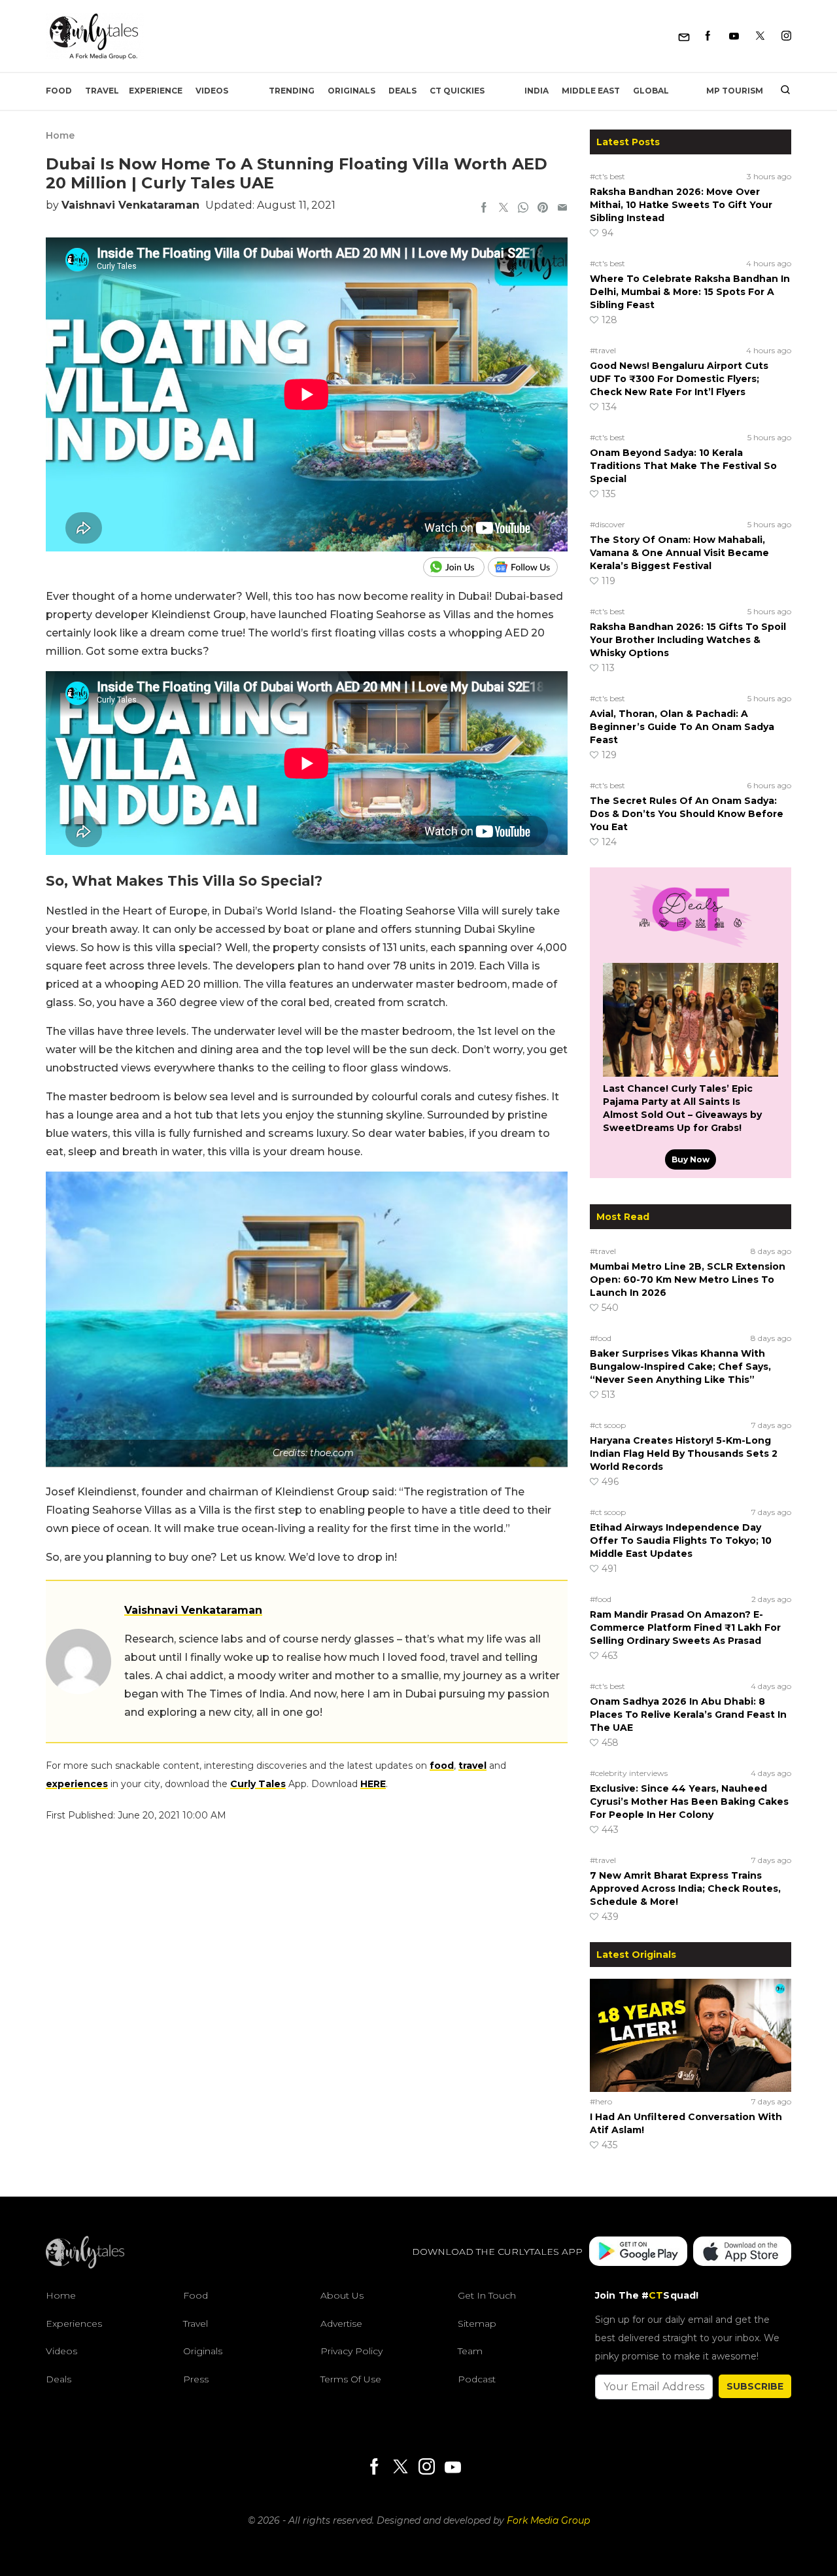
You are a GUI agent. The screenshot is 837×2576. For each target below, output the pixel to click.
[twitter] (504, 209)
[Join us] (455, 567)
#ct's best (607, 176)
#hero (601, 2101)
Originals (351, 91)
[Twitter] (760, 36)
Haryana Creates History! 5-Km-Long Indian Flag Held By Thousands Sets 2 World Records (684, 1453)
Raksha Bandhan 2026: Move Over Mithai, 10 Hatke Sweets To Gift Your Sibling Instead (681, 205)
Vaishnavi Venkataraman (130, 205)
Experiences (74, 2324)
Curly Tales (258, 1784)
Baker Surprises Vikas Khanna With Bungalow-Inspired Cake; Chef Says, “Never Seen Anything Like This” (680, 1366)
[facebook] (484, 209)
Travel (102, 91)
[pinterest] (543, 209)
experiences (77, 1784)
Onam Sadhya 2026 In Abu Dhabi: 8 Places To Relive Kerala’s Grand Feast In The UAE (688, 1714)
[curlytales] (85, 2265)
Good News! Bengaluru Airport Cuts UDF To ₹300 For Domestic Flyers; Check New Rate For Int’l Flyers (679, 379)
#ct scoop (608, 1425)
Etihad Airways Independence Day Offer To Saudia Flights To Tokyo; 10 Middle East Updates (681, 1540)
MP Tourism (735, 91)
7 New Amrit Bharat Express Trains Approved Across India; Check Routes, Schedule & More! (685, 1888)
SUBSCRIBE (755, 2386)
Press (196, 2379)
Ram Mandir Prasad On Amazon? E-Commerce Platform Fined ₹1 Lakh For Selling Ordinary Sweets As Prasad (685, 1627)
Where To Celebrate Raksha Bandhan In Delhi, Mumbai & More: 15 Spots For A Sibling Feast (690, 292)
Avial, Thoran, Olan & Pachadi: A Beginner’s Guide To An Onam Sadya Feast (682, 727)
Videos (212, 91)
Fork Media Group (548, 2520)
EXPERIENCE (156, 91)
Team (470, 2351)
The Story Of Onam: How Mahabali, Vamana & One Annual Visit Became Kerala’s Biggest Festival (679, 553)
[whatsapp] (523, 209)
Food (59, 91)
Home (60, 135)
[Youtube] (734, 36)
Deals (402, 91)
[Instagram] (786, 36)
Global (651, 91)
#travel (603, 350)
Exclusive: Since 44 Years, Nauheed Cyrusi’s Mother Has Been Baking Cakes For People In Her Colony (689, 1801)
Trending (292, 91)
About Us (342, 2295)
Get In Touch (487, 2295)
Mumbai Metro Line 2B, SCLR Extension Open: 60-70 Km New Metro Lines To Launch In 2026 (688, 1279)
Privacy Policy (351, 2351)
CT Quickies (457, 91)
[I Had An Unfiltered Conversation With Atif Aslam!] (691, 2035)
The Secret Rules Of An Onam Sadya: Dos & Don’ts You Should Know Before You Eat (687, 814)
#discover (607, 524)
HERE (373, 1784)
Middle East (591, 91)
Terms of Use (351, 2379)
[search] (780, 91)
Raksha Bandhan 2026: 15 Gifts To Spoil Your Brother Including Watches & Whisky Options (688, 640)
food (442, 1766)
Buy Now (691, 1159)
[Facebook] (708, 36)
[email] (562, 209)
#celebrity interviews (629, 1773)
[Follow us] (528, 567)
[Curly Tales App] (638, 2253)
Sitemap (477, 2324)
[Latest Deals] (691, 947)
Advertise (341, 2324)
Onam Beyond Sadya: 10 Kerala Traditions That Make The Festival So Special (683, 466)
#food (601, 1338)
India (537, 91)
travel (472, 1766)
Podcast (477, 2379)
